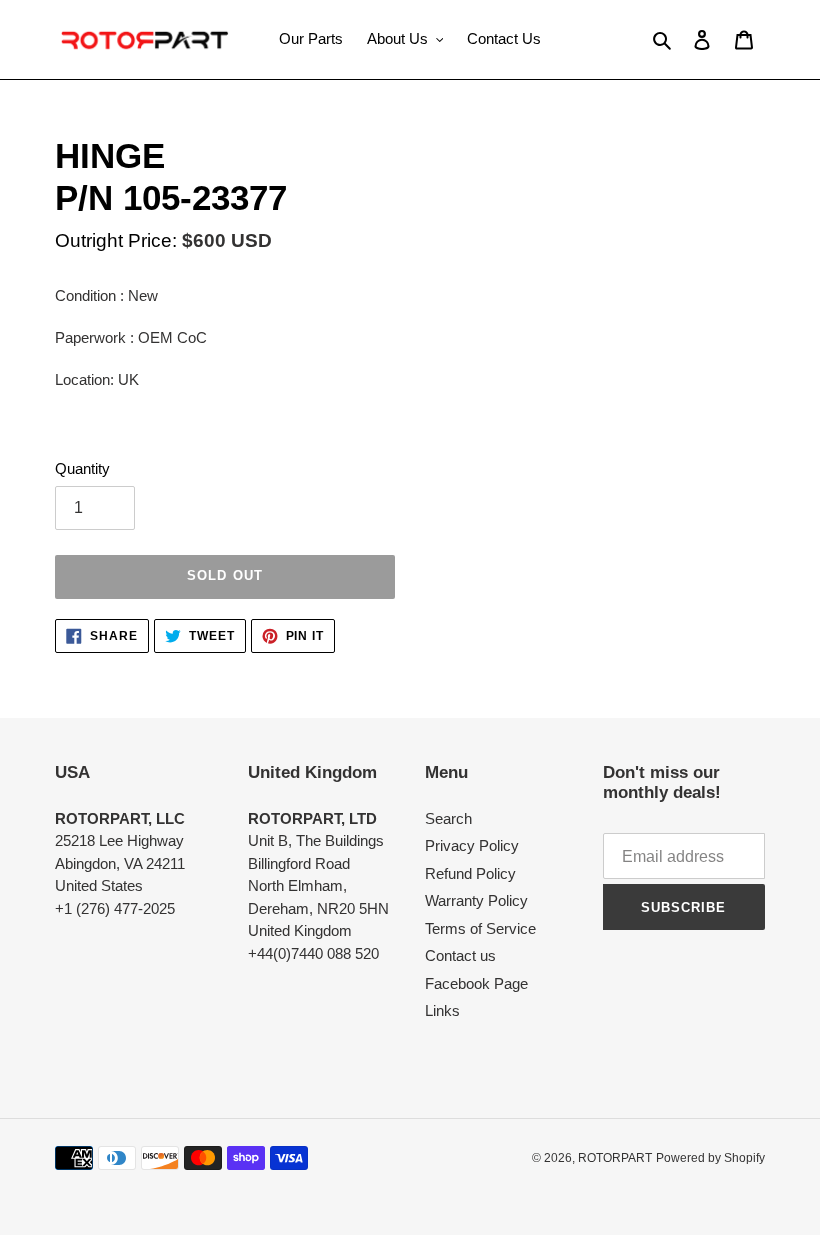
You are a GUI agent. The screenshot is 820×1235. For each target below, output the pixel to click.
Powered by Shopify (710, 1158)
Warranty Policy (476, 900)
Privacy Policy (472, 845)
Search (448, 818)
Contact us (460, 955)
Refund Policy (470, 873)
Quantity (82, 468)
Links (442, 1010)
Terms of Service (480, 928)
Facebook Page (476, 983)
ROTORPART (615, 1158)
